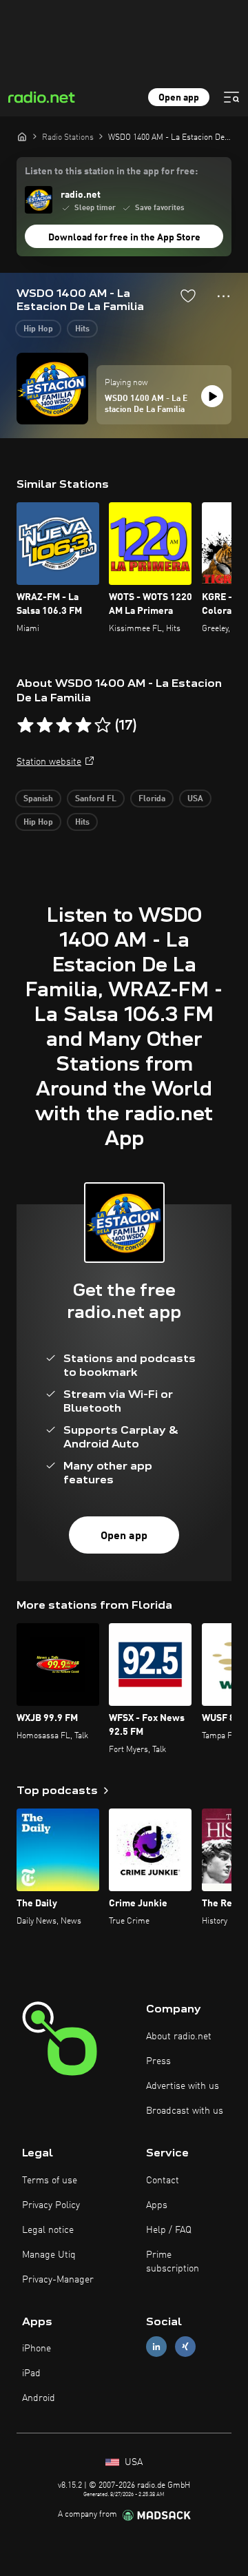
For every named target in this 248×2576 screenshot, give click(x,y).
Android (39, 2398)
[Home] (22, 136)
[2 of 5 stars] (45, 725)
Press (158, 2061)
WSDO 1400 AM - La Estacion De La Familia (146, 404)
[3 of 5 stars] (64, 725)
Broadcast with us (185, 2111)
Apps (157, 2205)
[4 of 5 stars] (83, 725)
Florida (152, 799)
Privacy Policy (51, 2205)
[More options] (224, 296)
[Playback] (212, 396)
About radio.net (179, 2037)
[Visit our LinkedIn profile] (156, 2347)
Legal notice (48, 2230)
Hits (82, 329)
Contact (163, 2181)
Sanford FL (96, 799)
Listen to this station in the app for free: (111, 172)
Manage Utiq (49, 2255)
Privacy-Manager (58, 2280)
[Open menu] (231, 97)
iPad (31, 2373)
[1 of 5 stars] (25, 725)
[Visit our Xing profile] (185, 2347)
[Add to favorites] (188, 296)
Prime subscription (173, 2262)
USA (195, 799)
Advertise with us (183, 2086)
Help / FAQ (169, 2230)
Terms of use (50, 2181)
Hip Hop (38, 329)
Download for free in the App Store (124, 238)
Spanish (38, 799)
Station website (49, 762)
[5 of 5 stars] (103, 725)
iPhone (37, 2349)
